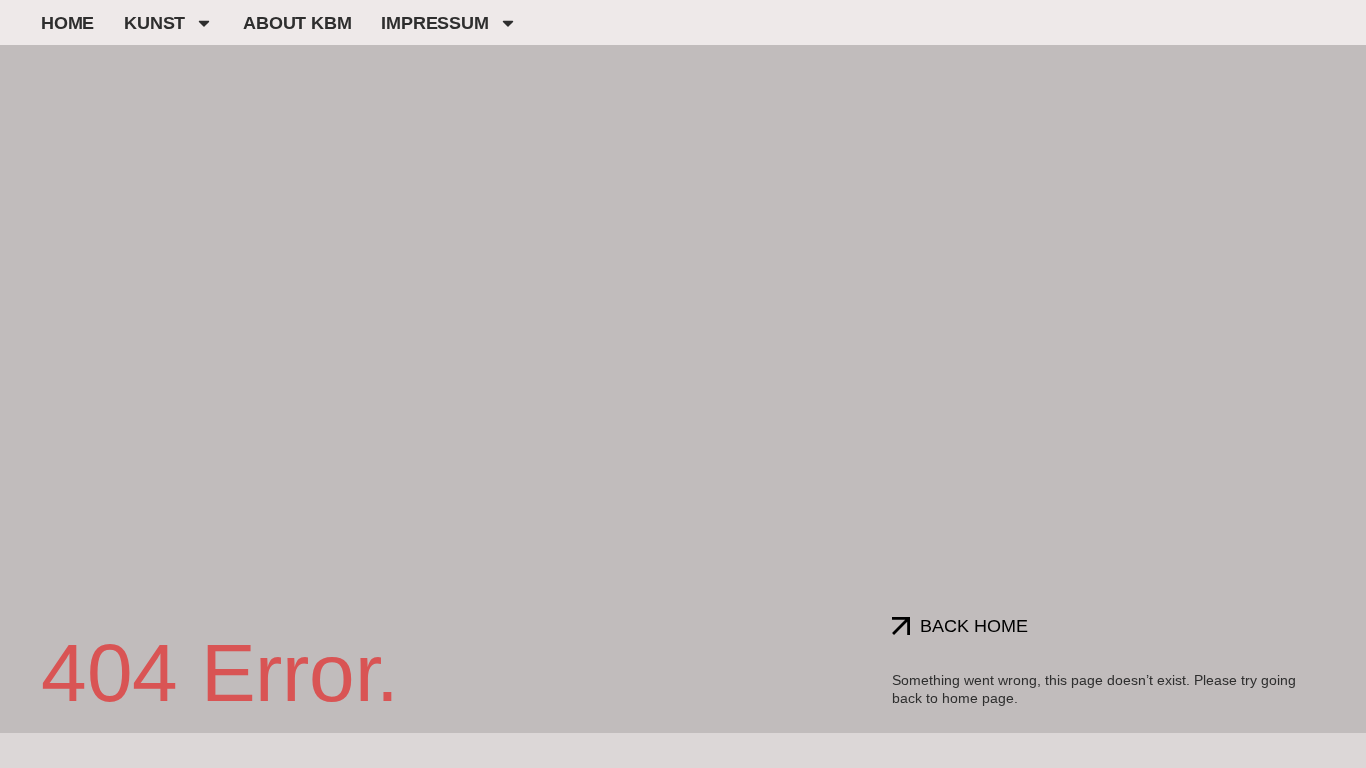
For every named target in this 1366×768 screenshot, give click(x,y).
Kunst (154, 23)
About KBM (297, 23)
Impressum (434, 23)
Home (67, 23)
